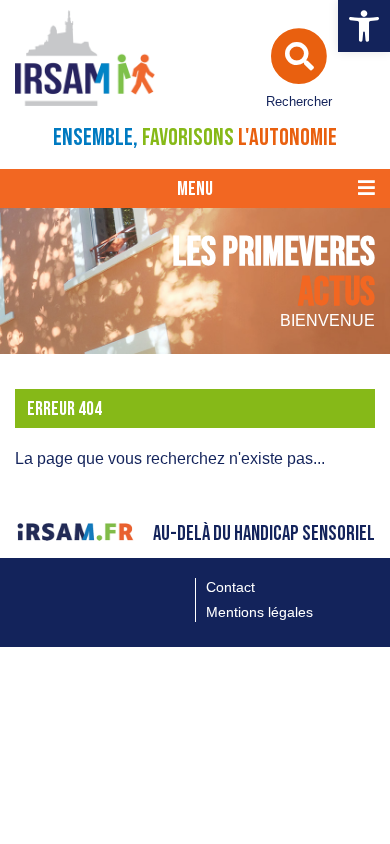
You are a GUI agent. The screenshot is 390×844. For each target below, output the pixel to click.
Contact (230, 587)
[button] (364, 26)
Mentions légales (259, 612)
